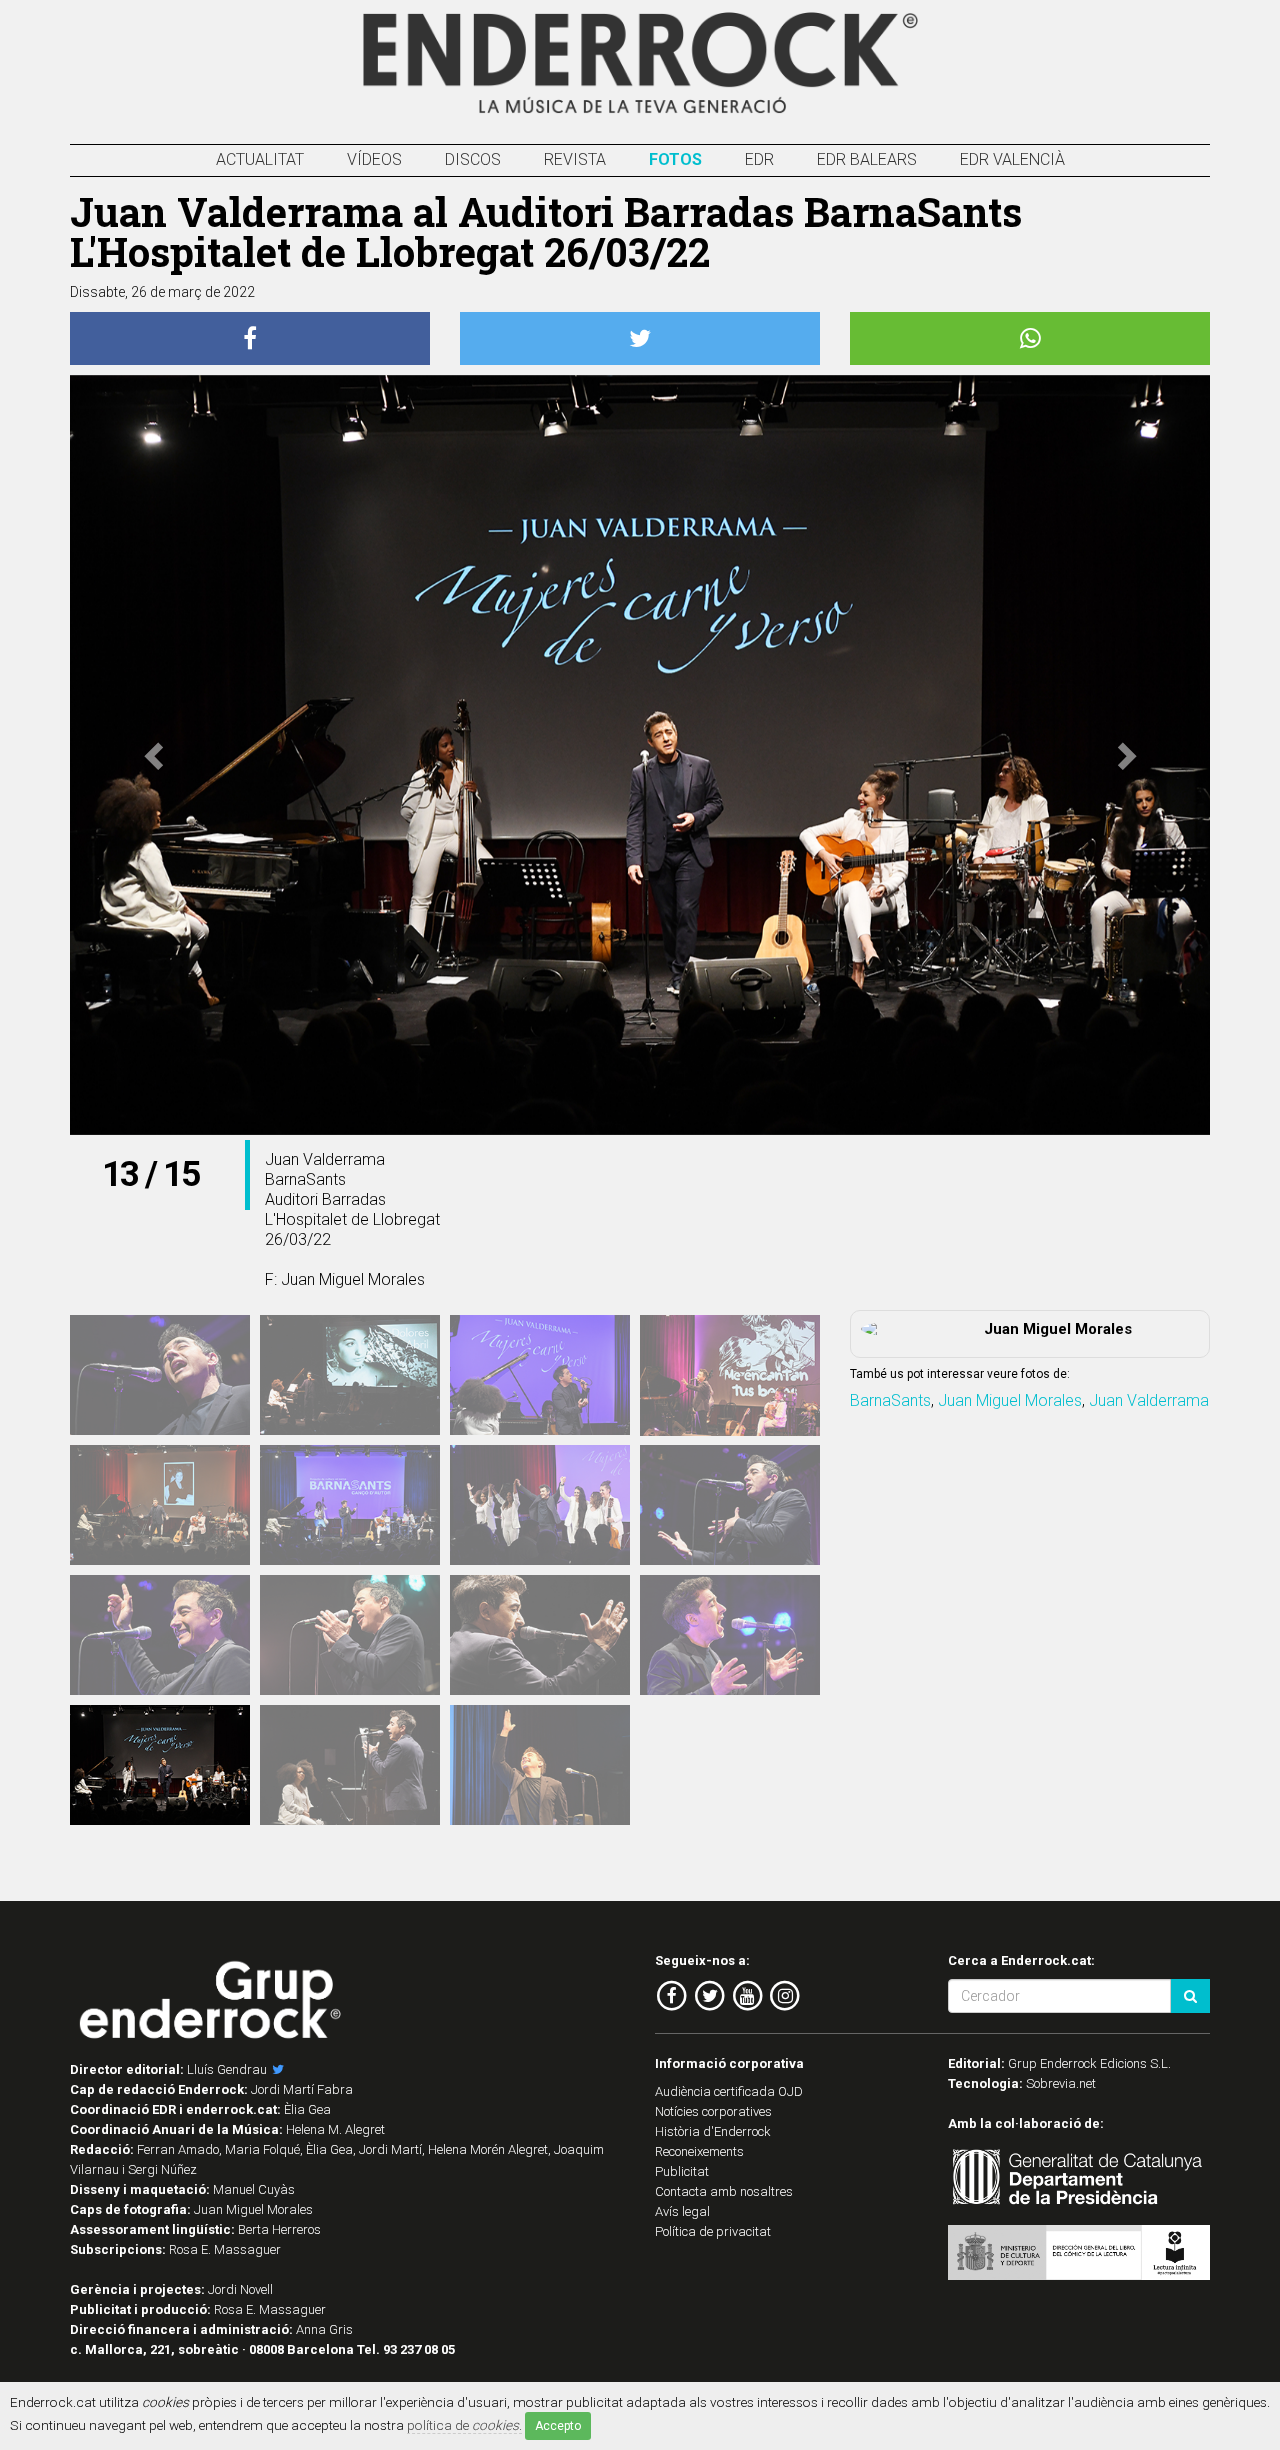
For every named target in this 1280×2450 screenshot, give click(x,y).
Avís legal (682, 2211)
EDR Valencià (1012, 159)
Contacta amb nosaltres (724, 2191)
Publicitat (682, 2171)
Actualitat (260, 159)
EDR (759, 159)
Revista (575, 159)
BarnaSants (890, 1400)
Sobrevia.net (1061, 2083)
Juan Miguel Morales (1010, 1400)
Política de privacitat (713, 2231)
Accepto (558, 2426)
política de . (464, 2425)
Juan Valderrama (1149, 1400)
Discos (473, 159)
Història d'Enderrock (713, 2131)
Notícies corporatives (713, 2111)
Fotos (675, 159)
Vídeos (374, 159)
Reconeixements (699, 2151)
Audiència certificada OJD (729, 2091)
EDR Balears (867, 159)
